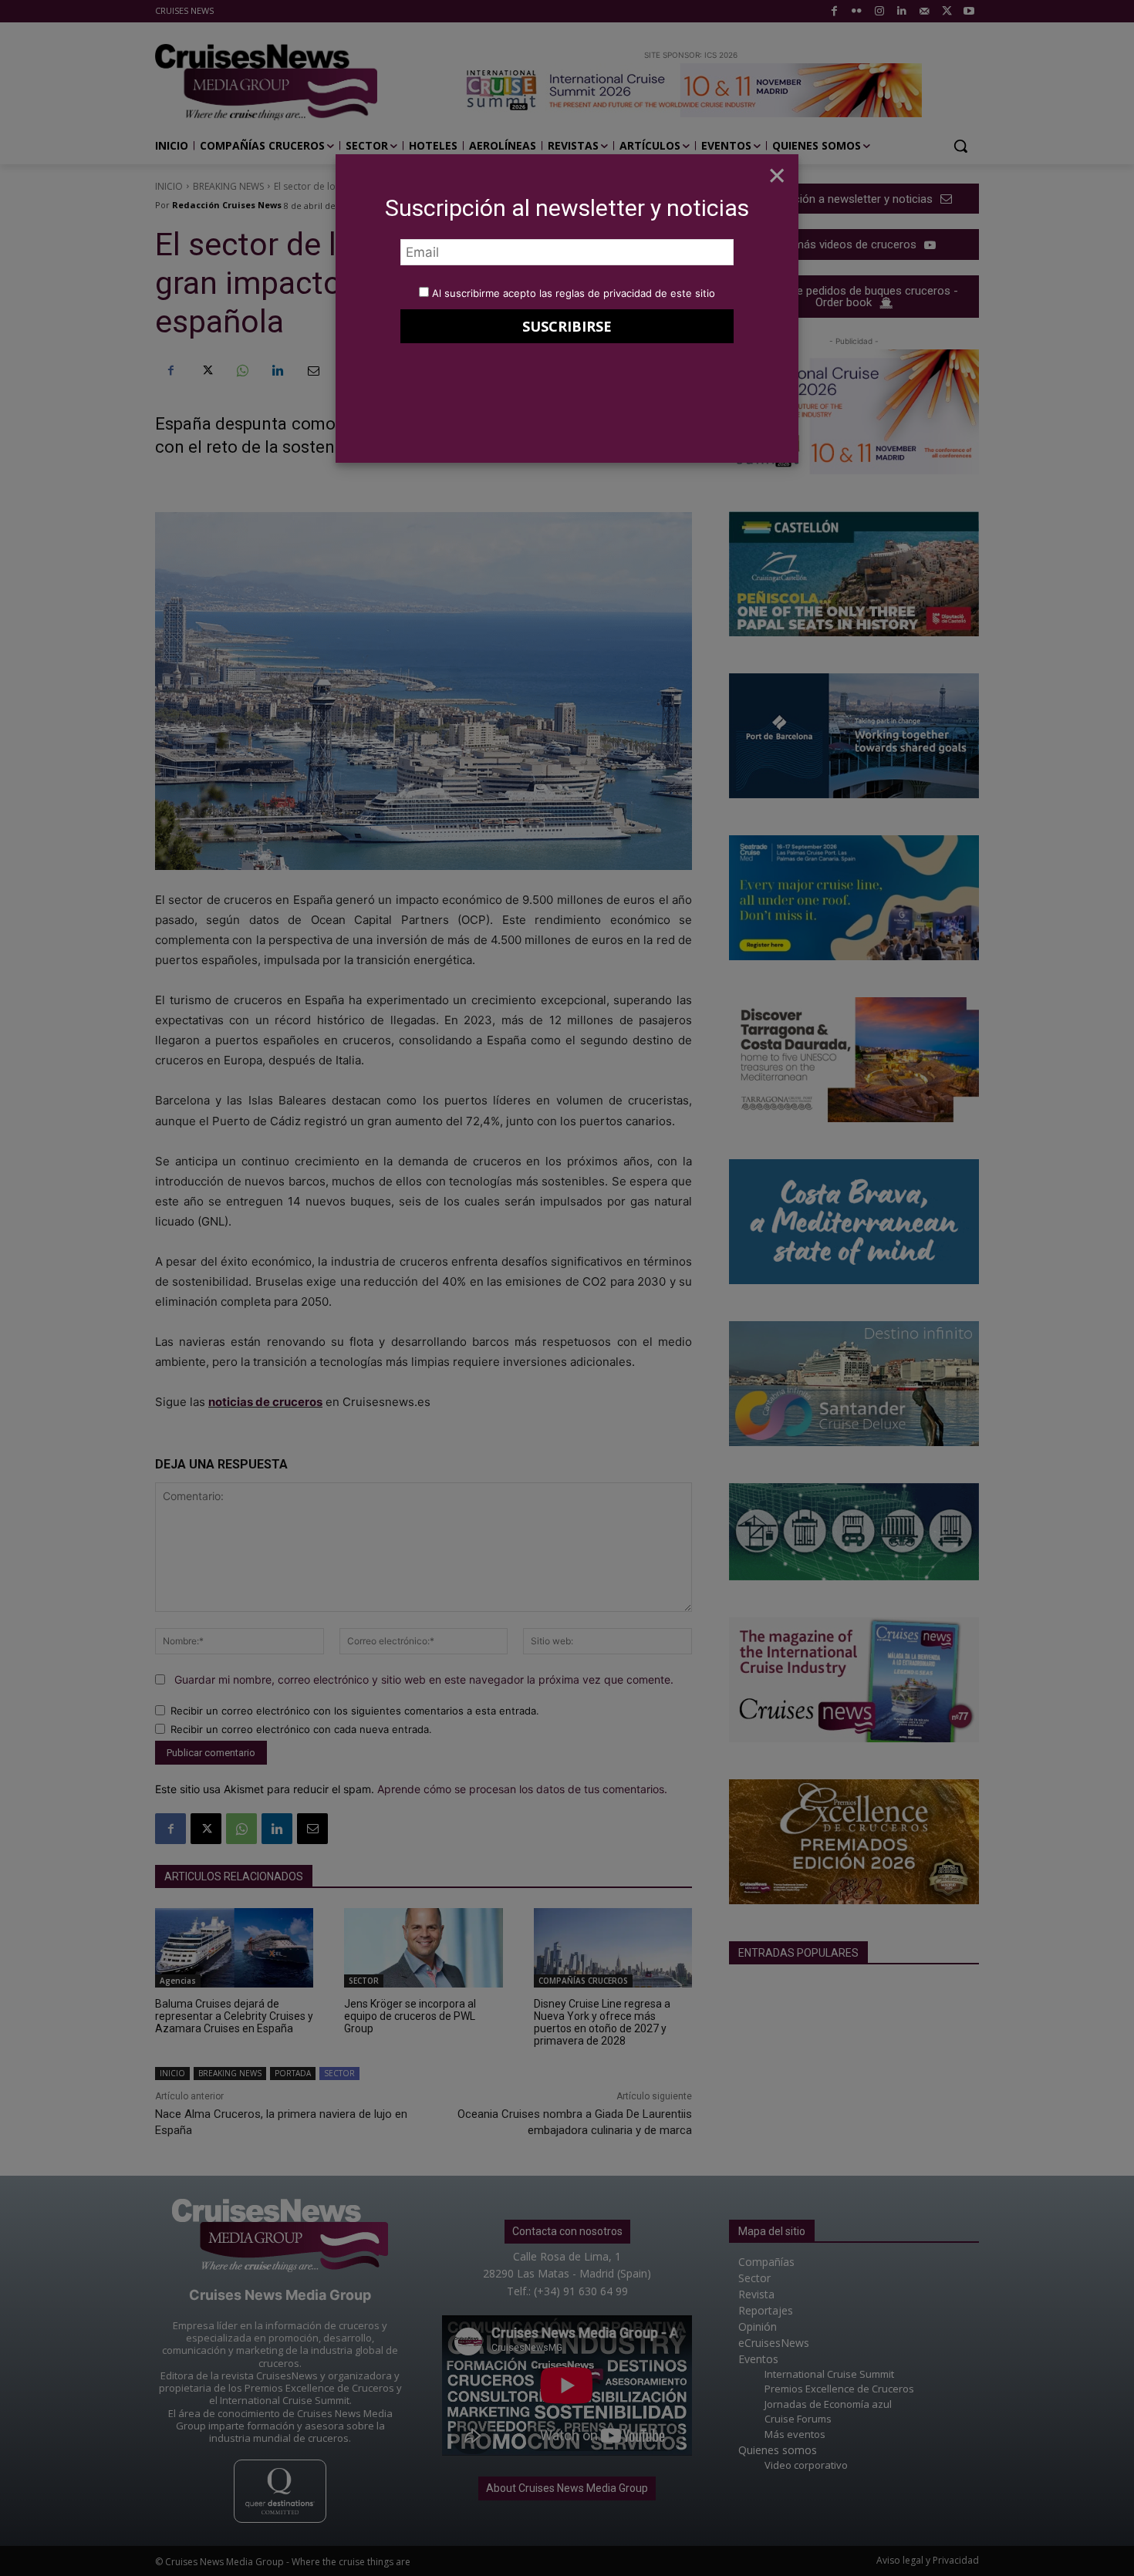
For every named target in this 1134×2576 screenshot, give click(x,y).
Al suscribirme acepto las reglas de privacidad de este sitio (574, 293)
